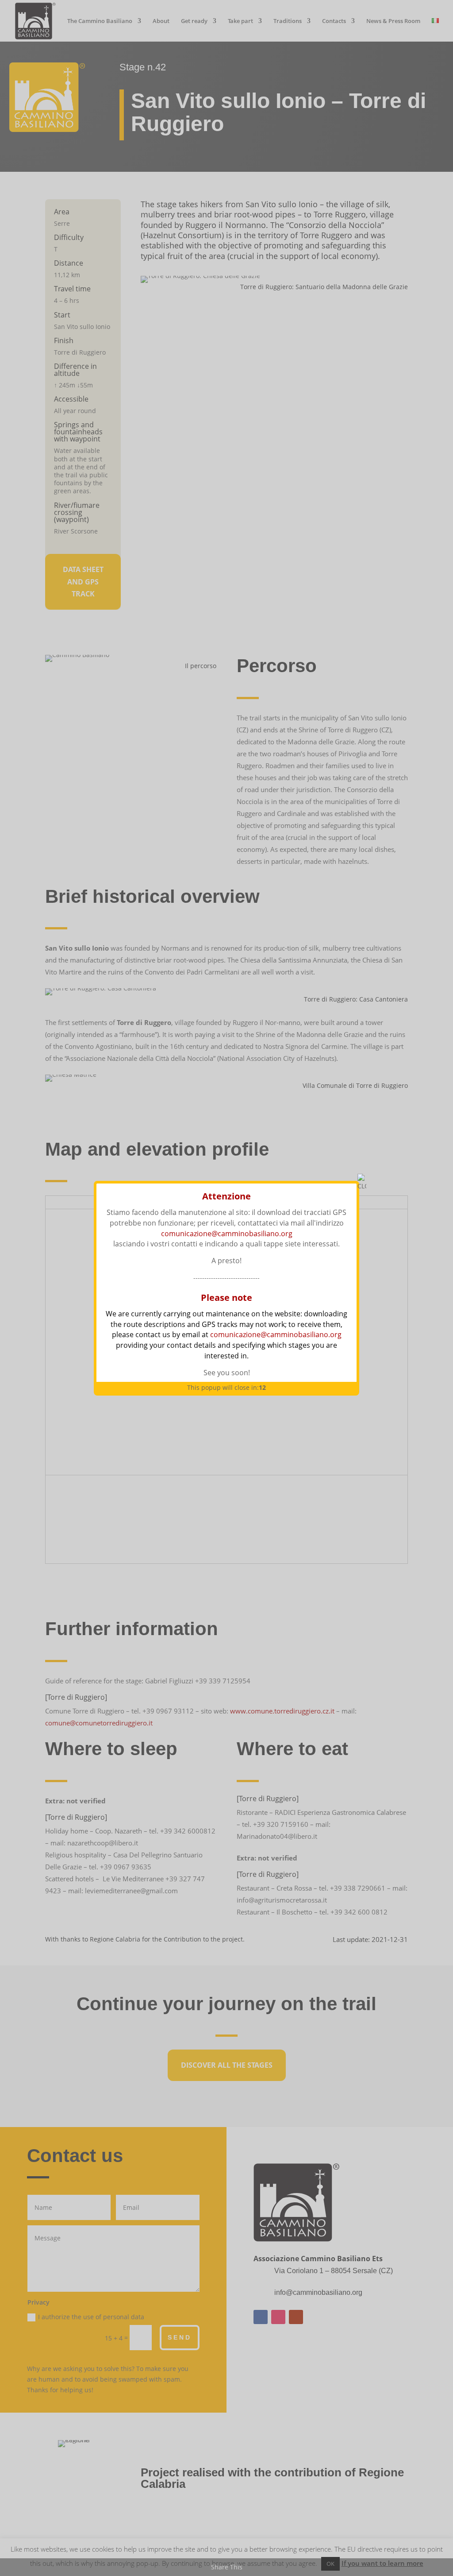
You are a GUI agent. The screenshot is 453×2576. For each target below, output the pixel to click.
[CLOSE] (362, 1183)
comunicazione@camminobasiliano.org (227, 1234)
